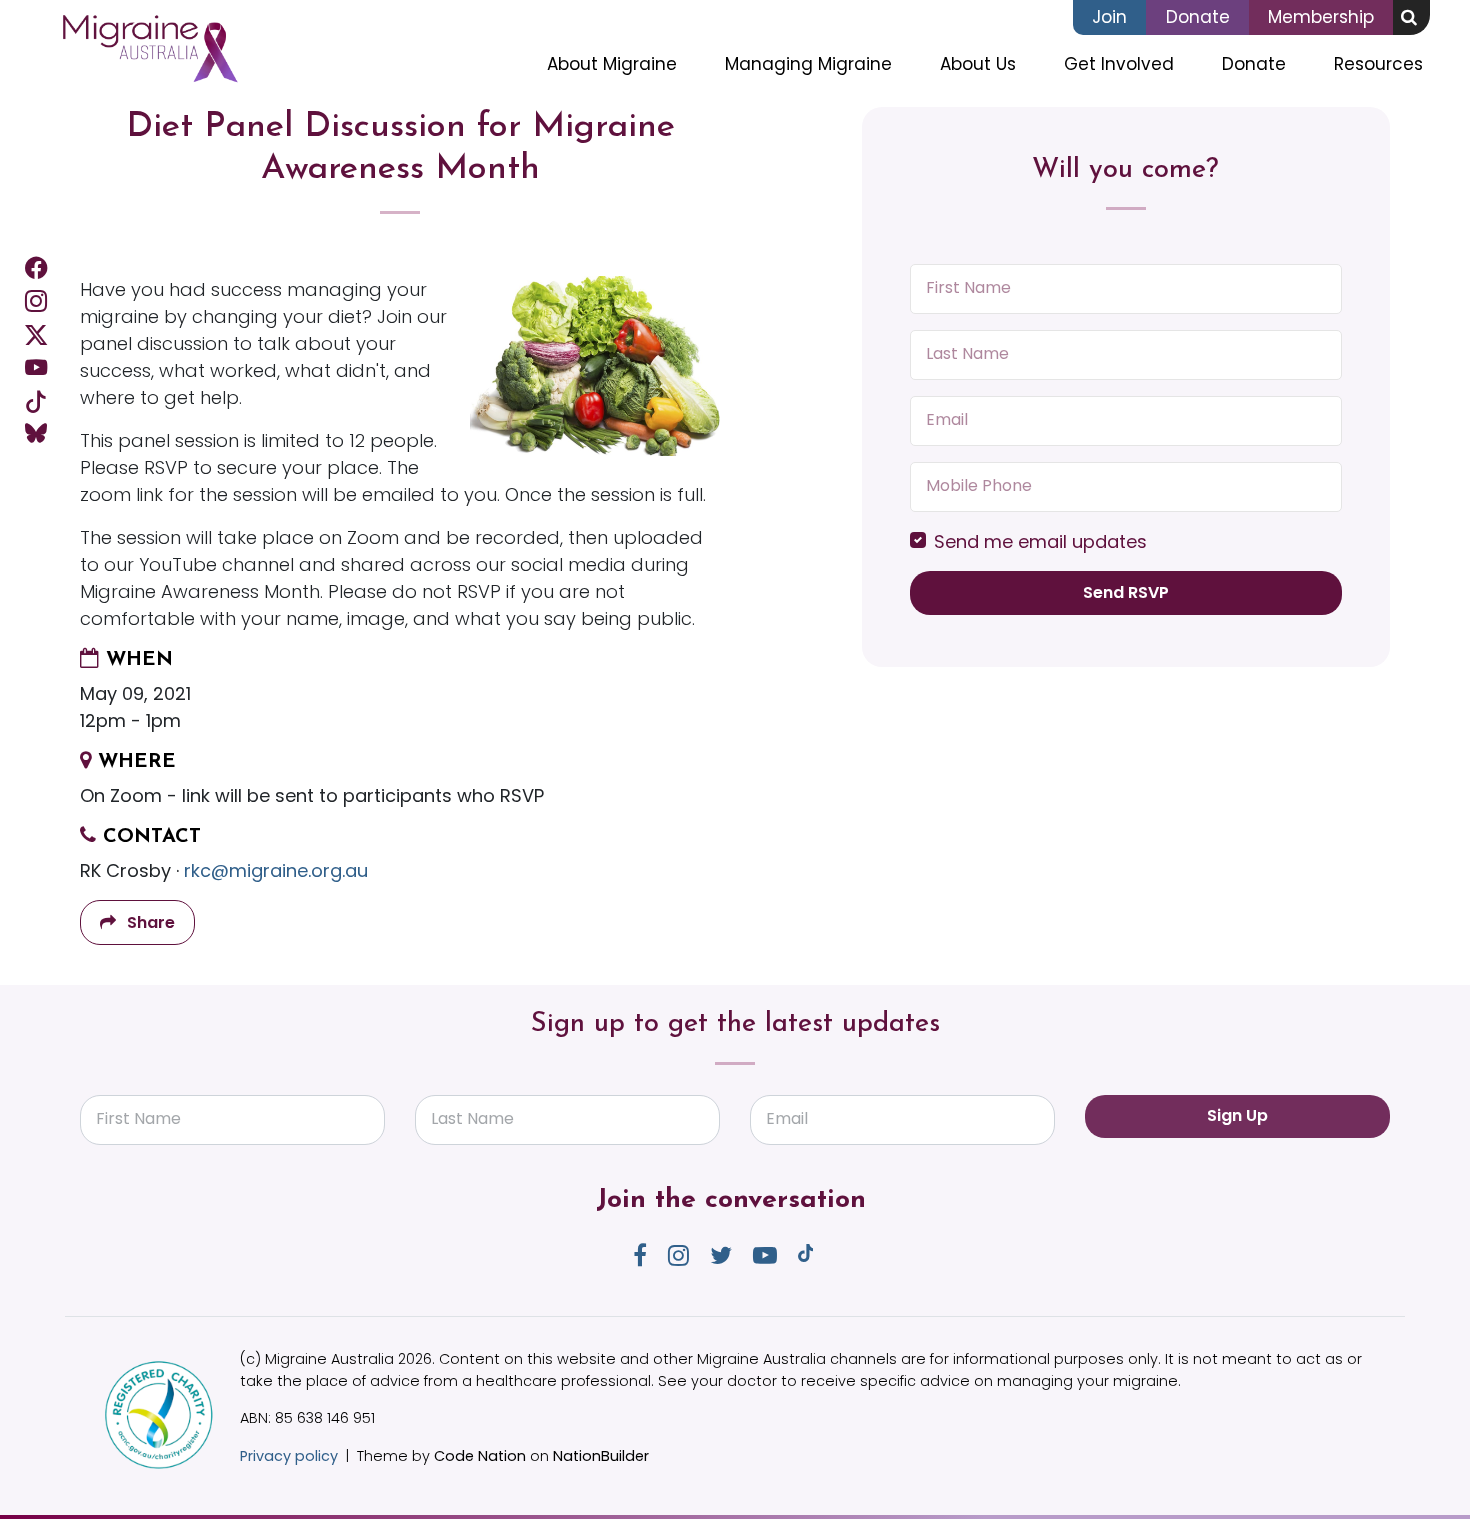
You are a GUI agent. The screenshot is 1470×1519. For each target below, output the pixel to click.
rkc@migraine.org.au (276, 870)
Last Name (967, 353)
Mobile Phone (979, 485)
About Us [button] (978, 64)
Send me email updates (1040, 541)
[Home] (149, 49)
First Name (968, 287)
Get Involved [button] (1131, 63)
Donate (1198, 17)
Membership (1321, 17)
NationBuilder (601, 1456)
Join (1109, 17)
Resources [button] (1378, 64)
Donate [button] (1254, 64)
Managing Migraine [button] (808, 64)
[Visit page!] (36, 267)
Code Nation (480, 1456)
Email (947, 419)
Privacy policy (289, 1456)
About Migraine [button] (612, 64)
